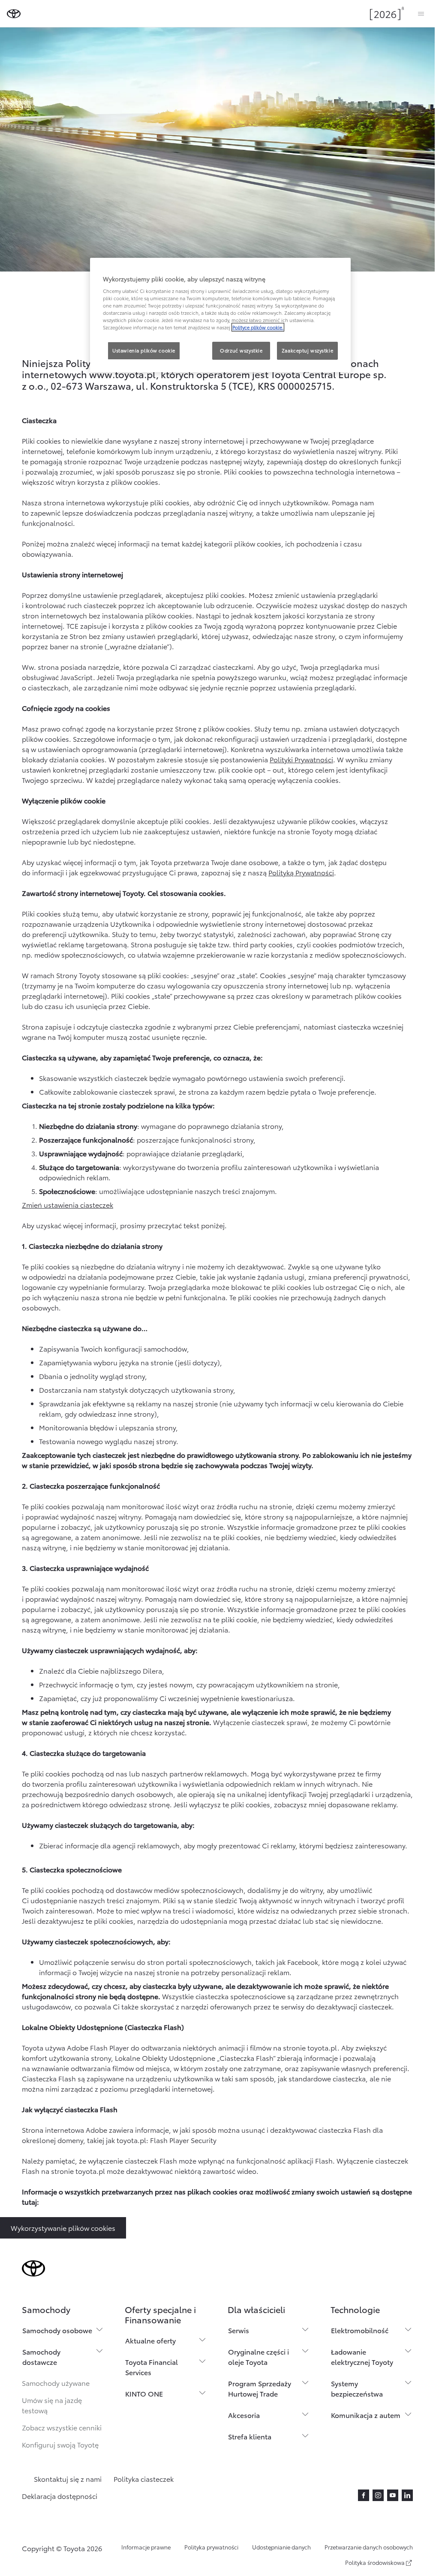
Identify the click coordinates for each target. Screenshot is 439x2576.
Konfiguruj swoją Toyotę (60, 2444)
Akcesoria (244, 2415)
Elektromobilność (360, 2330)
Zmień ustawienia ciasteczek (68, 1204)
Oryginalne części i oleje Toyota (259, 2357)
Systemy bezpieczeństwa (357, 2388)
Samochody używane (56, 2383)
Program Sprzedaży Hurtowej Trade (260, 2388)
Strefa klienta (250, 2436)
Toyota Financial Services (152, 2367)
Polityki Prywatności (301, 759)
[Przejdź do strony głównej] (14, 14)
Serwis (239, 2330)
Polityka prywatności (211, 2547)
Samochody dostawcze (41, 2357)
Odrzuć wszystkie (241, 350)
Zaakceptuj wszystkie (307, 350)
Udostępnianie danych (281, 2547)
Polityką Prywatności (301, 872)
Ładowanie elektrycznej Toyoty (362, 2357)
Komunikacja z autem (366, 2415)
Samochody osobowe (57, 2330)
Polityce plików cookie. (258, 327)
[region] (220, 315)
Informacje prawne (146, 2547)
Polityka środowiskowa (375, 2562)
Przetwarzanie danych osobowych (369, 2547)
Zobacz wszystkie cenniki (62, 2427)
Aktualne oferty (150, 2340)
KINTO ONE (144, 2393)
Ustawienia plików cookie (144, 350)
